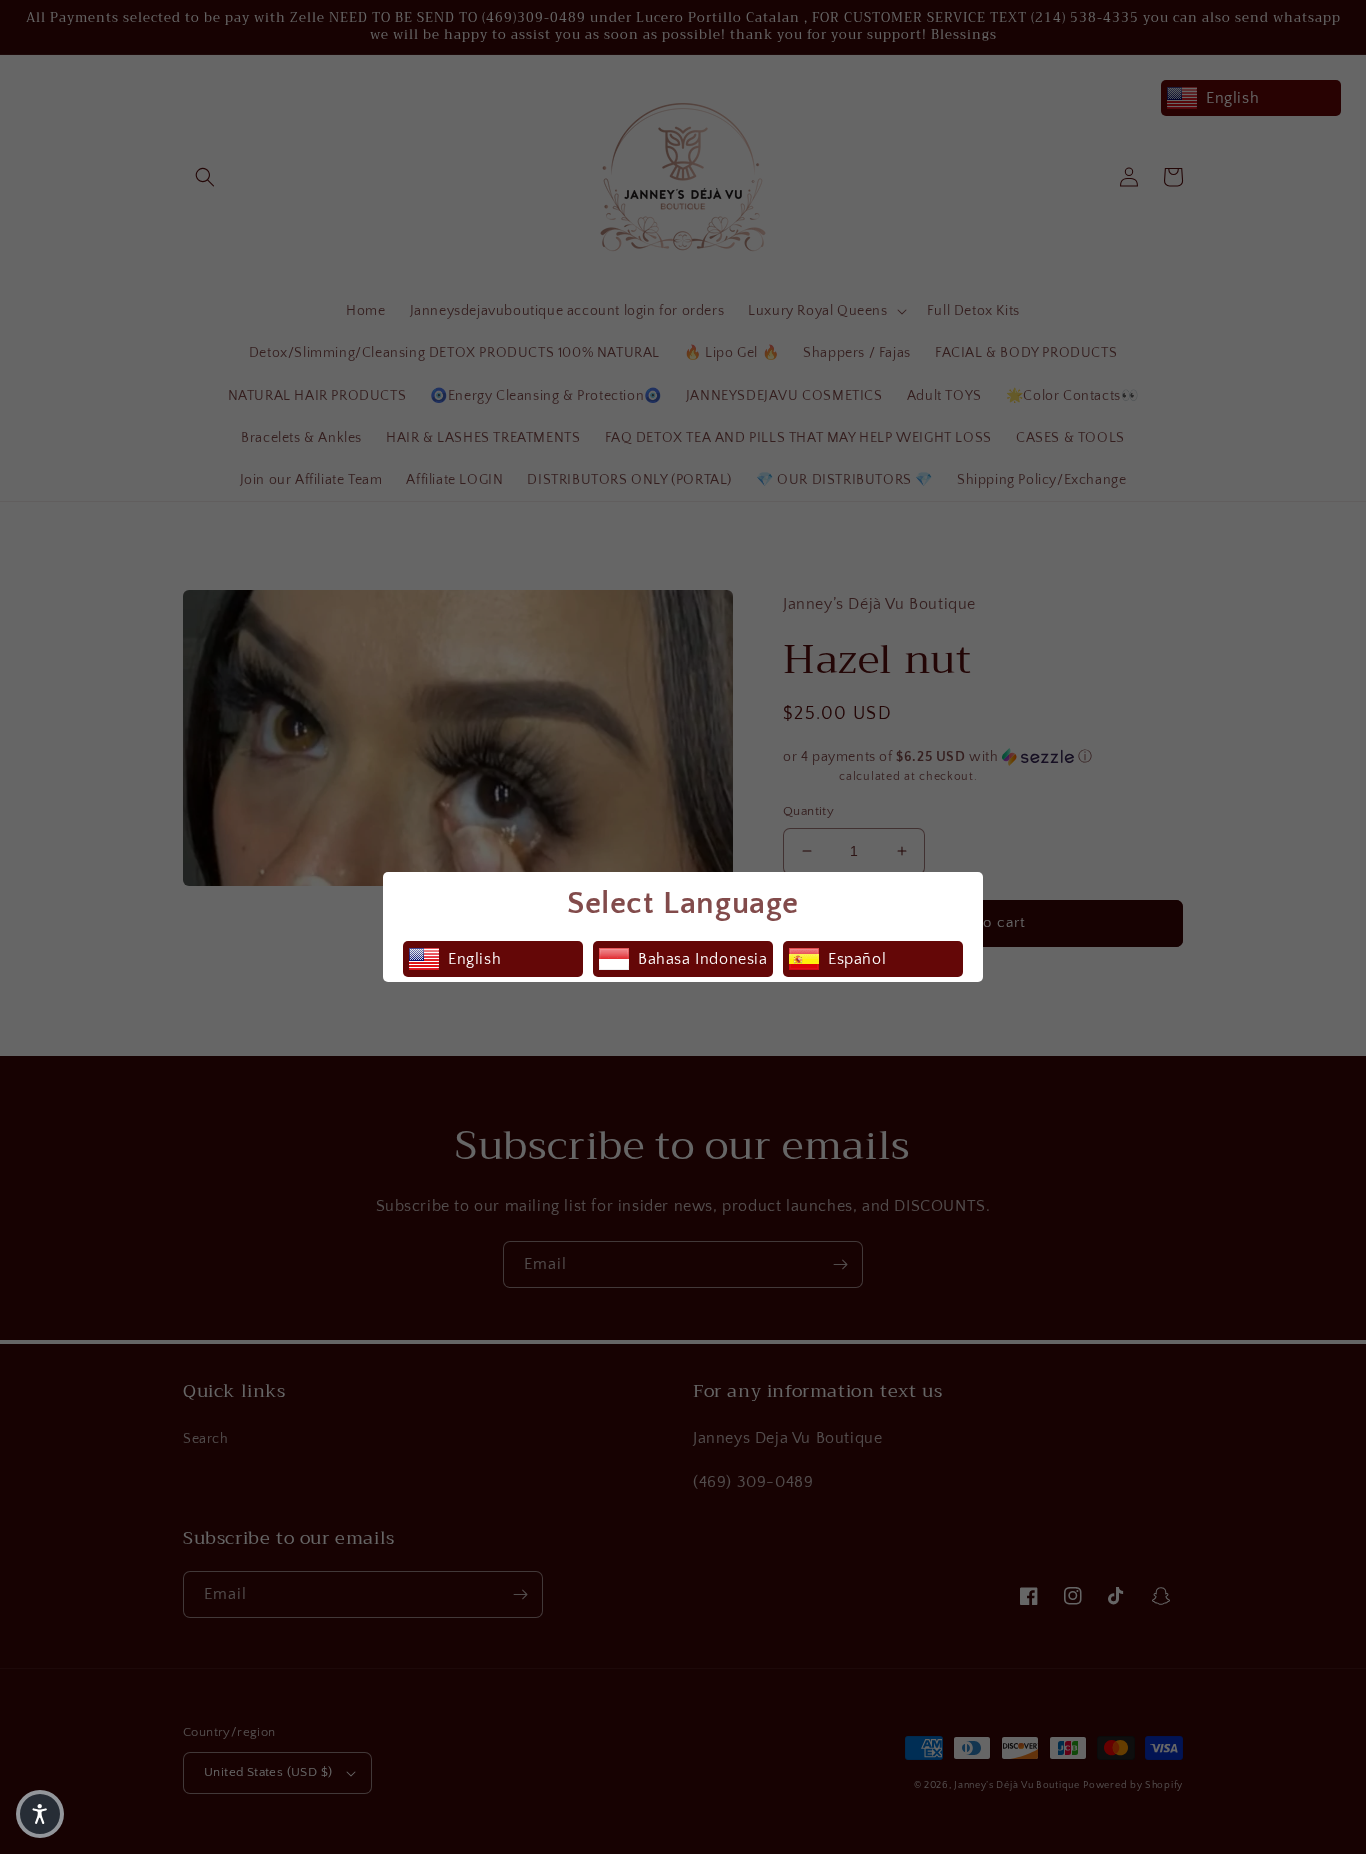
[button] (40, 1814)
